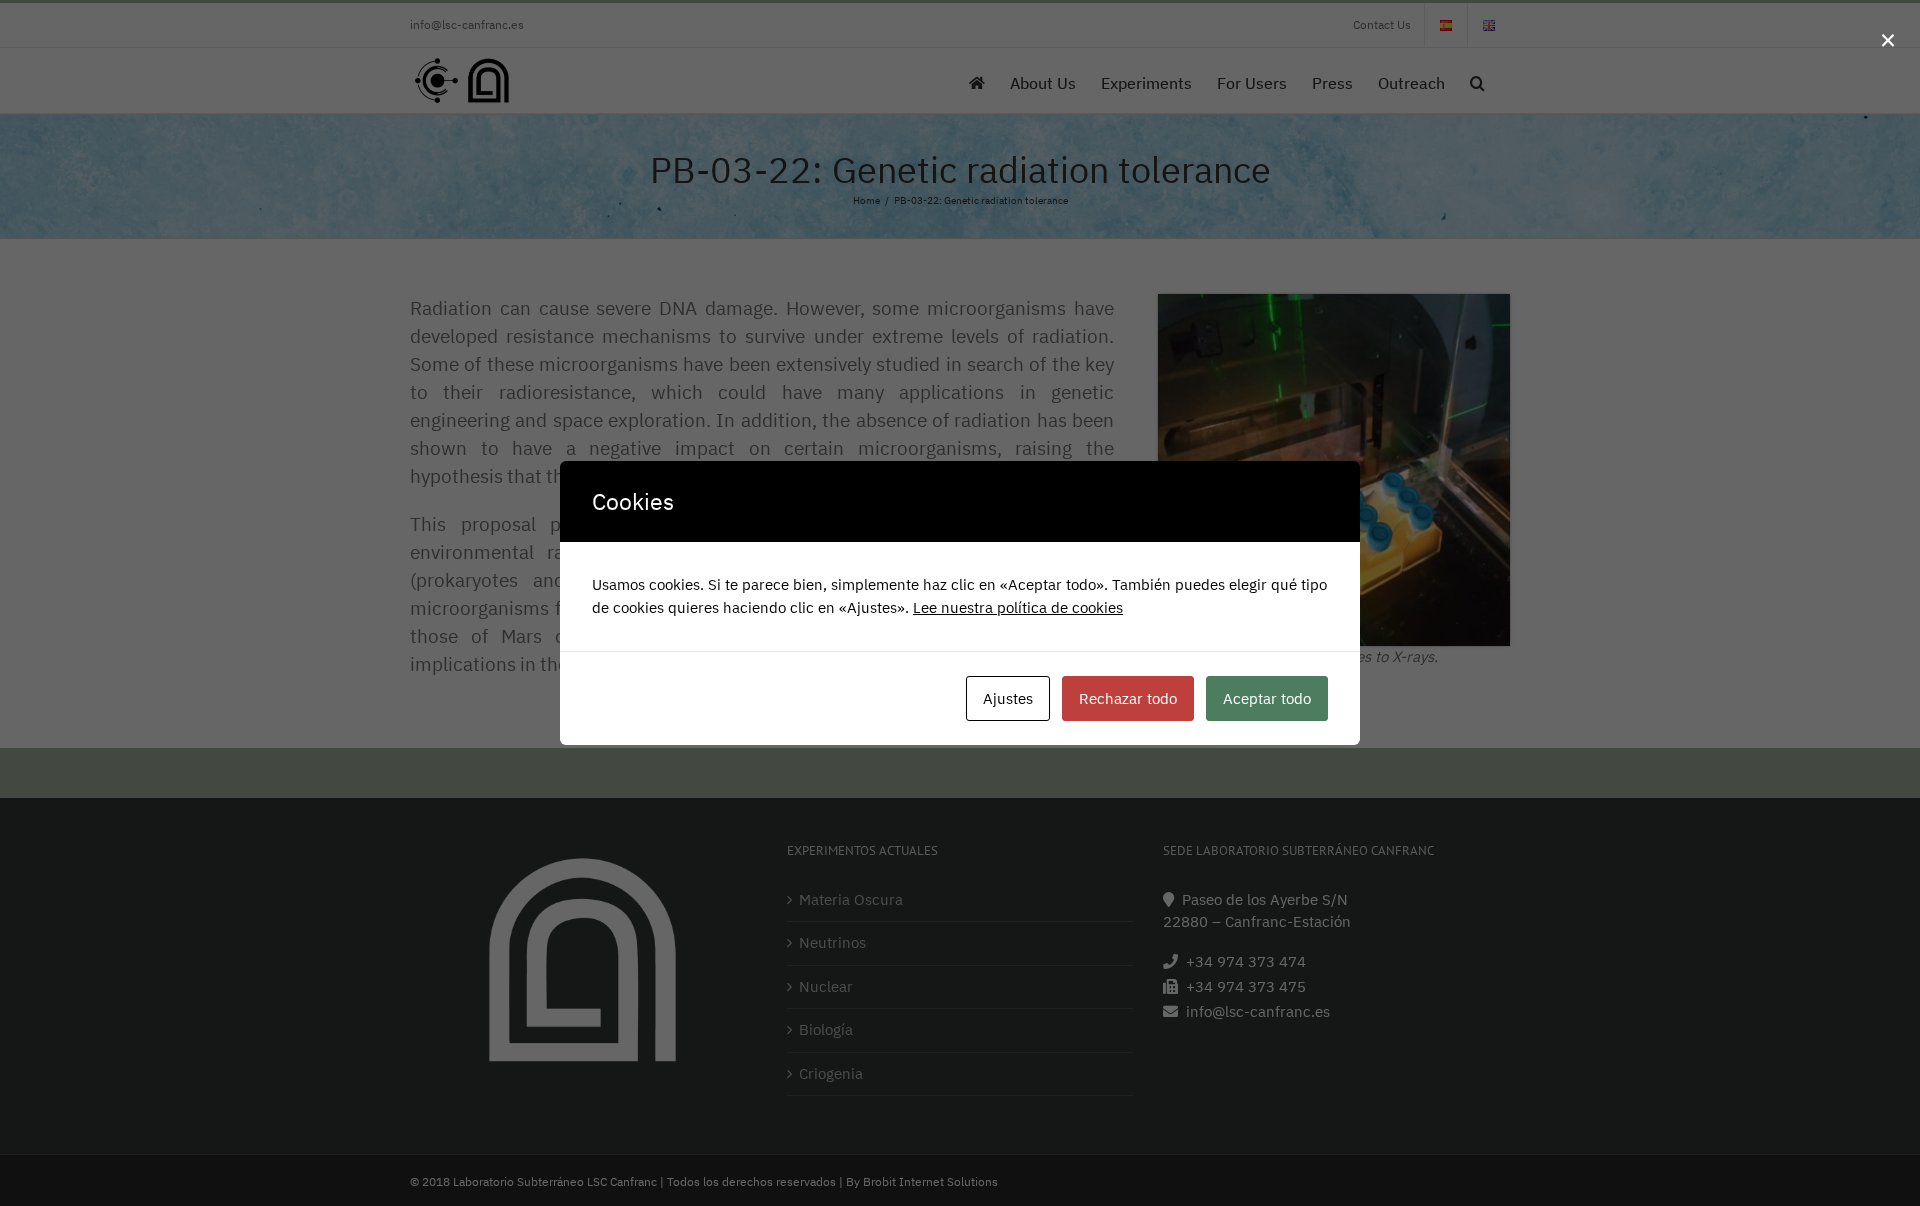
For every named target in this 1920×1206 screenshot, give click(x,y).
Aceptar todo (1267, 698)
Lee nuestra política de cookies (1018, 607)
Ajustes (1008, 698)
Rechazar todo (1128, 698)
